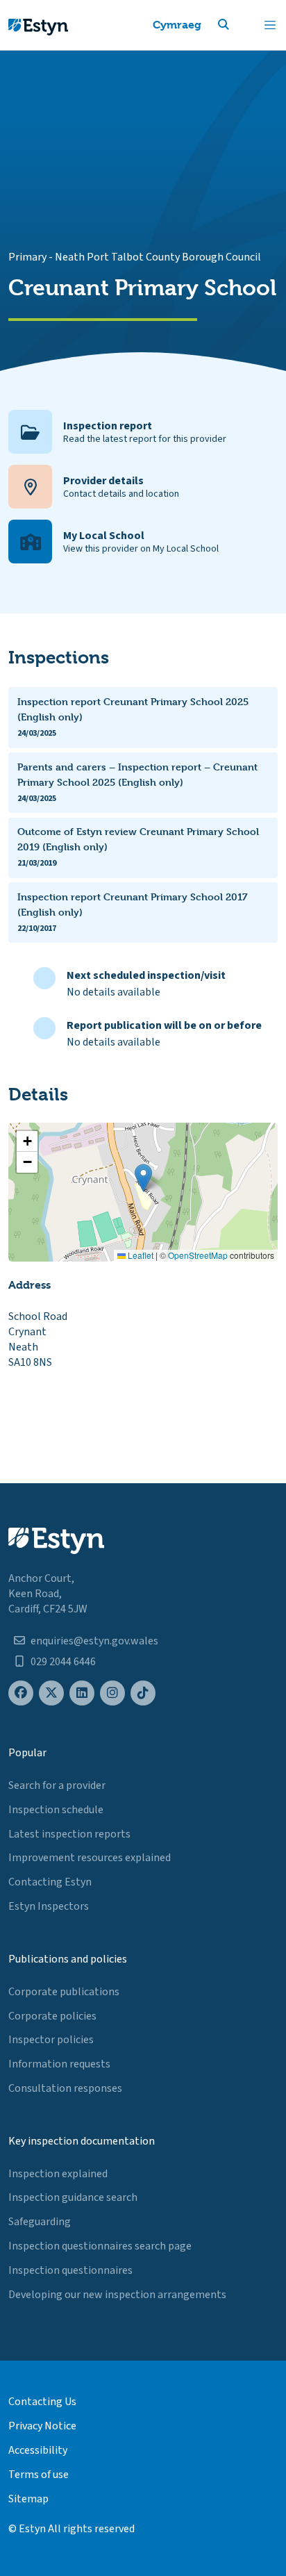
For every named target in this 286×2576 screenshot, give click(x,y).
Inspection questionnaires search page (100, 2246)
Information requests (59, 2064)
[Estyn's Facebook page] (21, 1693)
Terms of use (39, 2475)
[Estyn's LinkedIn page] (82, 1693)
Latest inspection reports (69, 1834)
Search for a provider (57, 1785)
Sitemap (28, 2499)
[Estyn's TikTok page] (143, 1693)
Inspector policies (51, 2040)
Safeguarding (40, 2222)
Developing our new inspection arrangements (117, 2295)
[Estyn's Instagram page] (112, 1693)
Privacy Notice (42, 2426)
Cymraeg (177, 25)
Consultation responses (65, 2088)
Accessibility (38, 2450)
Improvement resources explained (90, 1858)
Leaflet (140, 1255)
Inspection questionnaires (70, 2270)
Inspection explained (58, 2174)
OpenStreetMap (198, 1255)
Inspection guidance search (73, 2197)
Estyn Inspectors (49, 1906)
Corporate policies (52, 2016)
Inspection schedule (56, 1810)
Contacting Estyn (50, 1882)
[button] (240, 25)
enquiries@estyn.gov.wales (94, 1641)
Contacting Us (42, 2402)
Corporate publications (64, 1992)
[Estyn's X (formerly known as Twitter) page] (51, 1693)
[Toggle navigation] (270, 25)
